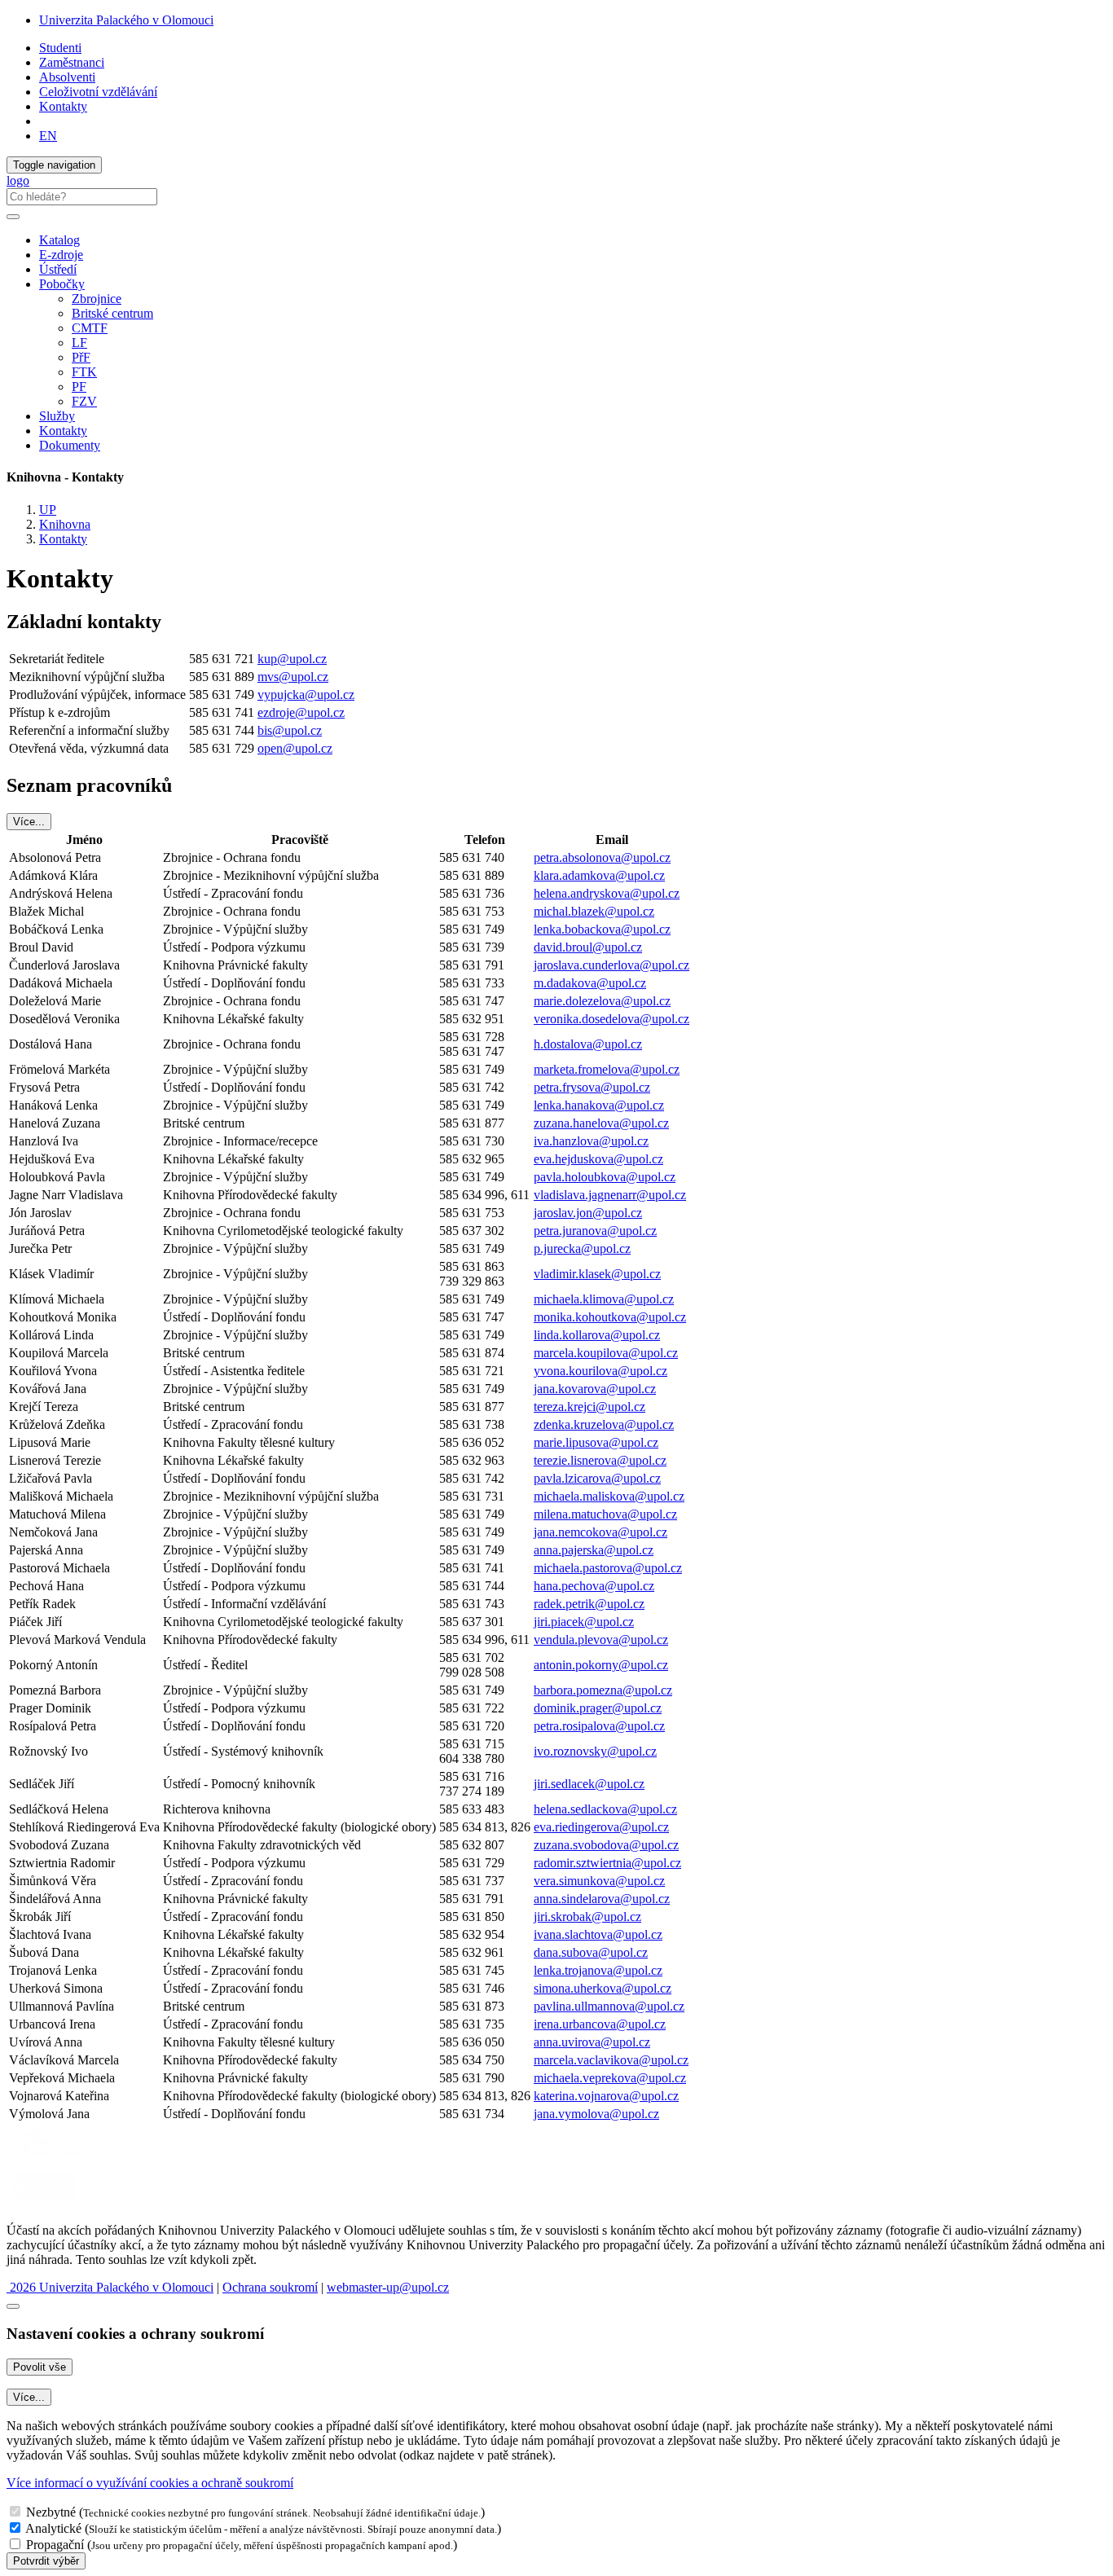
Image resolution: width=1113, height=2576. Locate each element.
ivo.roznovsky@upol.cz (595, 1751)
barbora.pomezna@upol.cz (603, 1690)
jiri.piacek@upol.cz (584, 1622)
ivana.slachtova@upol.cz (598, 1934)
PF (79, 387)
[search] (13, 217)
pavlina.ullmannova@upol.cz (609, 2006)
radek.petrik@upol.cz (589, 1604)
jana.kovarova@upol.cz (595, 1389)
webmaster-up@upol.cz (388, 2287)
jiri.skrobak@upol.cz (587, 1917)
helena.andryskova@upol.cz (607, 893)
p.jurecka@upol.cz (582, 1248)
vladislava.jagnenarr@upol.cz (610, 1195)
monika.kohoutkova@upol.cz (610, 1317)
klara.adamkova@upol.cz (599, 875)
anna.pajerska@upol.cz (594, 1550)
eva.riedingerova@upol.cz (601, 1827)
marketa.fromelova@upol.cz (607, 1069)
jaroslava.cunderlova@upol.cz (611, 965)
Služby (57, 416)
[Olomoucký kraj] (63, 2159)
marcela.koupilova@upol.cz (606, 1353)
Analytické (53, 2528)
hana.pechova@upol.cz (594, 1586)
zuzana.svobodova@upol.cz (606, 1845)
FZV (84, 401)
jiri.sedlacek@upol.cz (589, 1784)
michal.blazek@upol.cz (594, 911)
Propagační (55, 2545)
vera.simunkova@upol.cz (599, 1881)
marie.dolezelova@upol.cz (602, 1001)
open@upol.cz (295, 748)
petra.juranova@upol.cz (595, 1231)
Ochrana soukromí (270, 2287)
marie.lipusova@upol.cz (596, 1442)
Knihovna (65, 524)
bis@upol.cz (290, 730)
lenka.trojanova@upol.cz (598, 1970)
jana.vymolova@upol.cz (596, 2114)
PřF (81, 357)
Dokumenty (70, 445)
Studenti (60, 48)
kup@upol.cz (292, 659)
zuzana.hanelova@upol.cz (601, 1123)
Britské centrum (112, 313)
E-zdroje (61, 255)
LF (79, 343)
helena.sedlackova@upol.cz (605, 1809)
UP (48, 510)
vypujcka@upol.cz (306, 695)
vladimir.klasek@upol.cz (597, 1274)
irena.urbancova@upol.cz (600, 2024)
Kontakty (63, 106)
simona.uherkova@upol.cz (603, 1988)
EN (48, 136)
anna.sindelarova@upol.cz (602, 1899)
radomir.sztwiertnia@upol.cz (607, 1863)
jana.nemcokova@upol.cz (600, 1532)
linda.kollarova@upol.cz (597, 1335)
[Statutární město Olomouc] (44, 2202)
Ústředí (58, 269)
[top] (13, 2306)
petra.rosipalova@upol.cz (599, 1726)
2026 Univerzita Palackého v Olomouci (110, 2287)
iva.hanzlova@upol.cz (591, 1141)
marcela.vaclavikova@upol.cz (611, 2060)
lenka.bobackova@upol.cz (602, 929)
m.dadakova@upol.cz (590, 983)
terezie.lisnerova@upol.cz (600, 1460)
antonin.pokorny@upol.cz (601, 1665)
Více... (29, 822)
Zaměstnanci (72, 62)
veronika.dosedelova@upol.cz (611, 1019)
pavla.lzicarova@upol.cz (597, 1478)
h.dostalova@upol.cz (588, 1044)
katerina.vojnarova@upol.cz (606, 2096)
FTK (84, 372)
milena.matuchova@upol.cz (605, 1514)
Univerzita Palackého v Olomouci (126, 20)
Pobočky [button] (62, 284)
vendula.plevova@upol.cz (601, 1640)
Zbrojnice (97, 299)
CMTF (90, 328)
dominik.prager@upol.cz (598, 1708)
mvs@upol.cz (293, 677)
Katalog (59, 240)
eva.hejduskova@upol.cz (598, 1159)
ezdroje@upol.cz (301, 712)
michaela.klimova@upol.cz (604, 1299)
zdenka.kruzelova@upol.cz (604, 1424)
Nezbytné (51, 2512)
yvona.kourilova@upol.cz (600, 1371)
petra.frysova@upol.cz (592, 1087)
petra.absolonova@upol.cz (602, 857)
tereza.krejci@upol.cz (589, 1407)
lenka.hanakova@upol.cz (599, 1105)
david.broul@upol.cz (588, 947)
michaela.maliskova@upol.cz (609, 1496)
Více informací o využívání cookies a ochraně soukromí (150, 2483)
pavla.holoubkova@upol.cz (605, 1177)
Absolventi (67, 77)
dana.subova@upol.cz (591, 1952)
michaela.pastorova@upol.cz (608, 1568)
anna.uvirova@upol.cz (592, 2042)
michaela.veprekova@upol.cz (610, 2078)
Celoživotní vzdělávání (98, 92)
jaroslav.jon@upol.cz (588, 1213)
